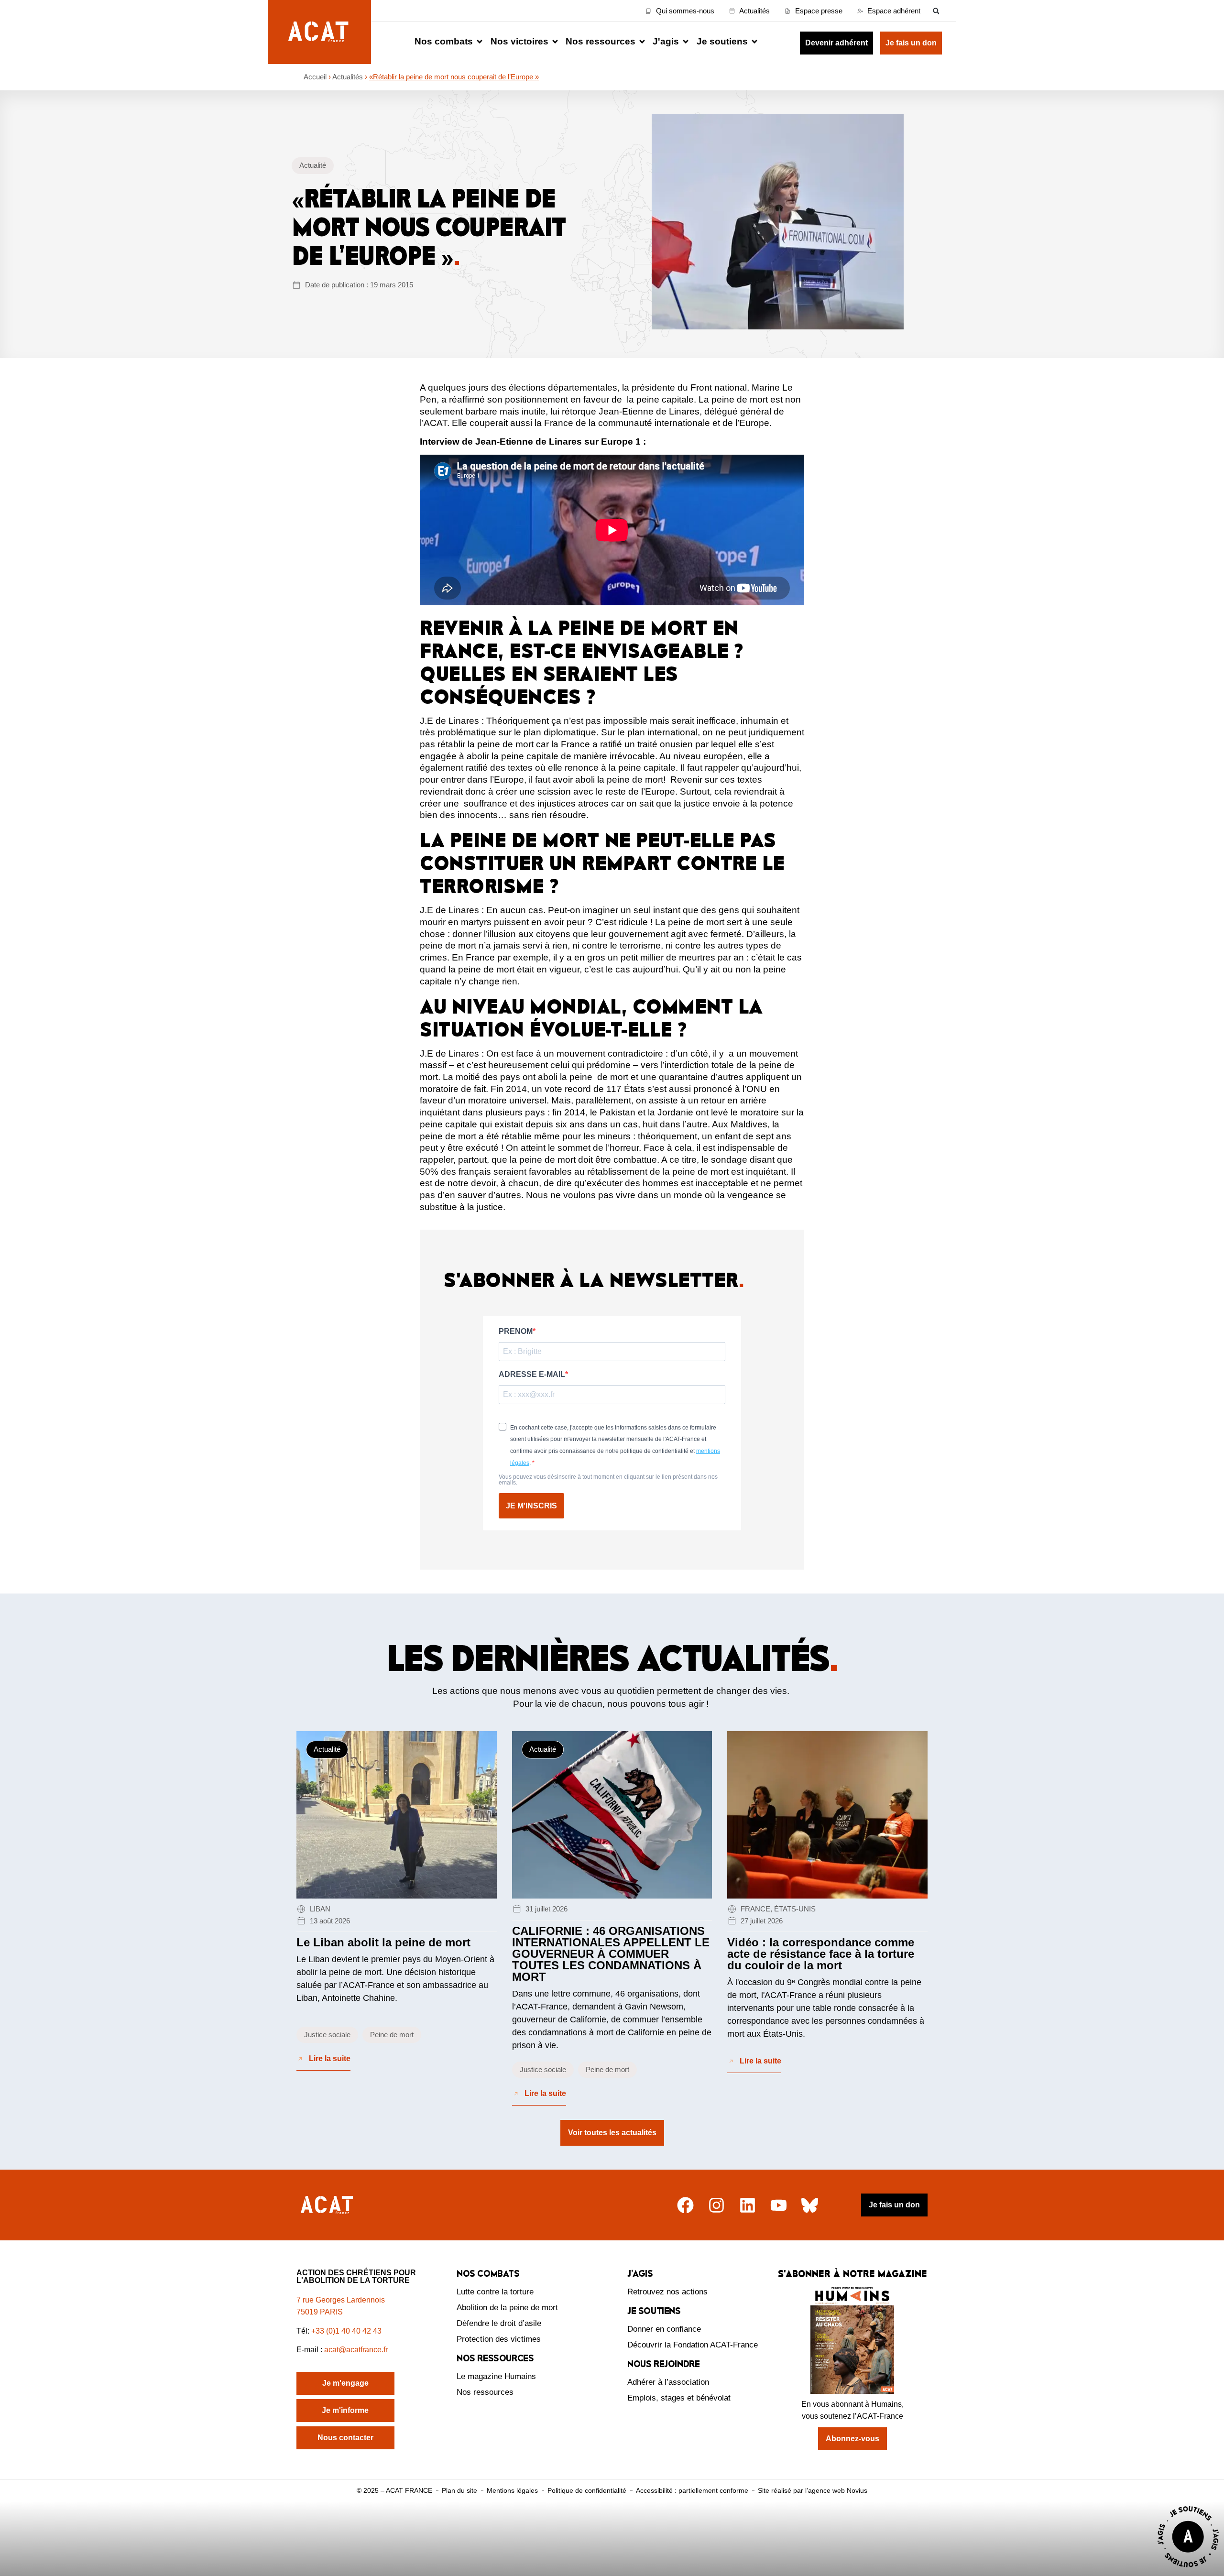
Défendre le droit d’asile (499, 2323)
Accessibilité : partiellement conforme (692, 2490)
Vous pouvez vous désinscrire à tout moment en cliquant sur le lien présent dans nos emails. (608, 1480)
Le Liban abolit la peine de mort (383, 1942)
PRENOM (516, 1332)
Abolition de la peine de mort (507, 2308)
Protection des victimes (499, 2339)
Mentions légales (512, 2490)
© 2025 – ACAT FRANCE (394, 2490)
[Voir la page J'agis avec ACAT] (1188, 2570)
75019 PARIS (320, 2312)
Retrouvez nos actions (667, 2292)
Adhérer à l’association (668, 2382)
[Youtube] (779, 2205)
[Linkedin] (748, 2205)
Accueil (315, 77)
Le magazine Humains (496, 2376)
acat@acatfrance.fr (357, 2350)
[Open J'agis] (686, 42)
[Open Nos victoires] (555, 42)
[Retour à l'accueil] (328, 2205)
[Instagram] (716, 2205)
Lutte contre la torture (495, 2292)
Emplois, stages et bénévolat (679, 2398)
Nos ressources (485, 2392)
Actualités (348, 77)
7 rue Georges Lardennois (341, 2300)
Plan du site (459, 2490)
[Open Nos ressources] (642, 42)
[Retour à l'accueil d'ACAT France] (319, 32)
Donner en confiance (664, 2329)
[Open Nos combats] (480, 42)
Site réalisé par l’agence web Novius (813, 2490)
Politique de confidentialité (587, 2490)
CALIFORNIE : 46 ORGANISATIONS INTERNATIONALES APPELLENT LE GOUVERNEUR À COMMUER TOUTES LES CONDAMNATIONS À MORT (611, 1954)
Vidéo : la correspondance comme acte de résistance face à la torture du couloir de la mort (821, 1954)
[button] (936, 11)
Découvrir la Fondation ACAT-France (693, 2345)
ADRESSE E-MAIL (532, 1375)
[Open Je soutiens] (754, 42)
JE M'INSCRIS (531, 1506)
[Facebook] (685, 2205)
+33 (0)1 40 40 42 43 (346, 2331)
